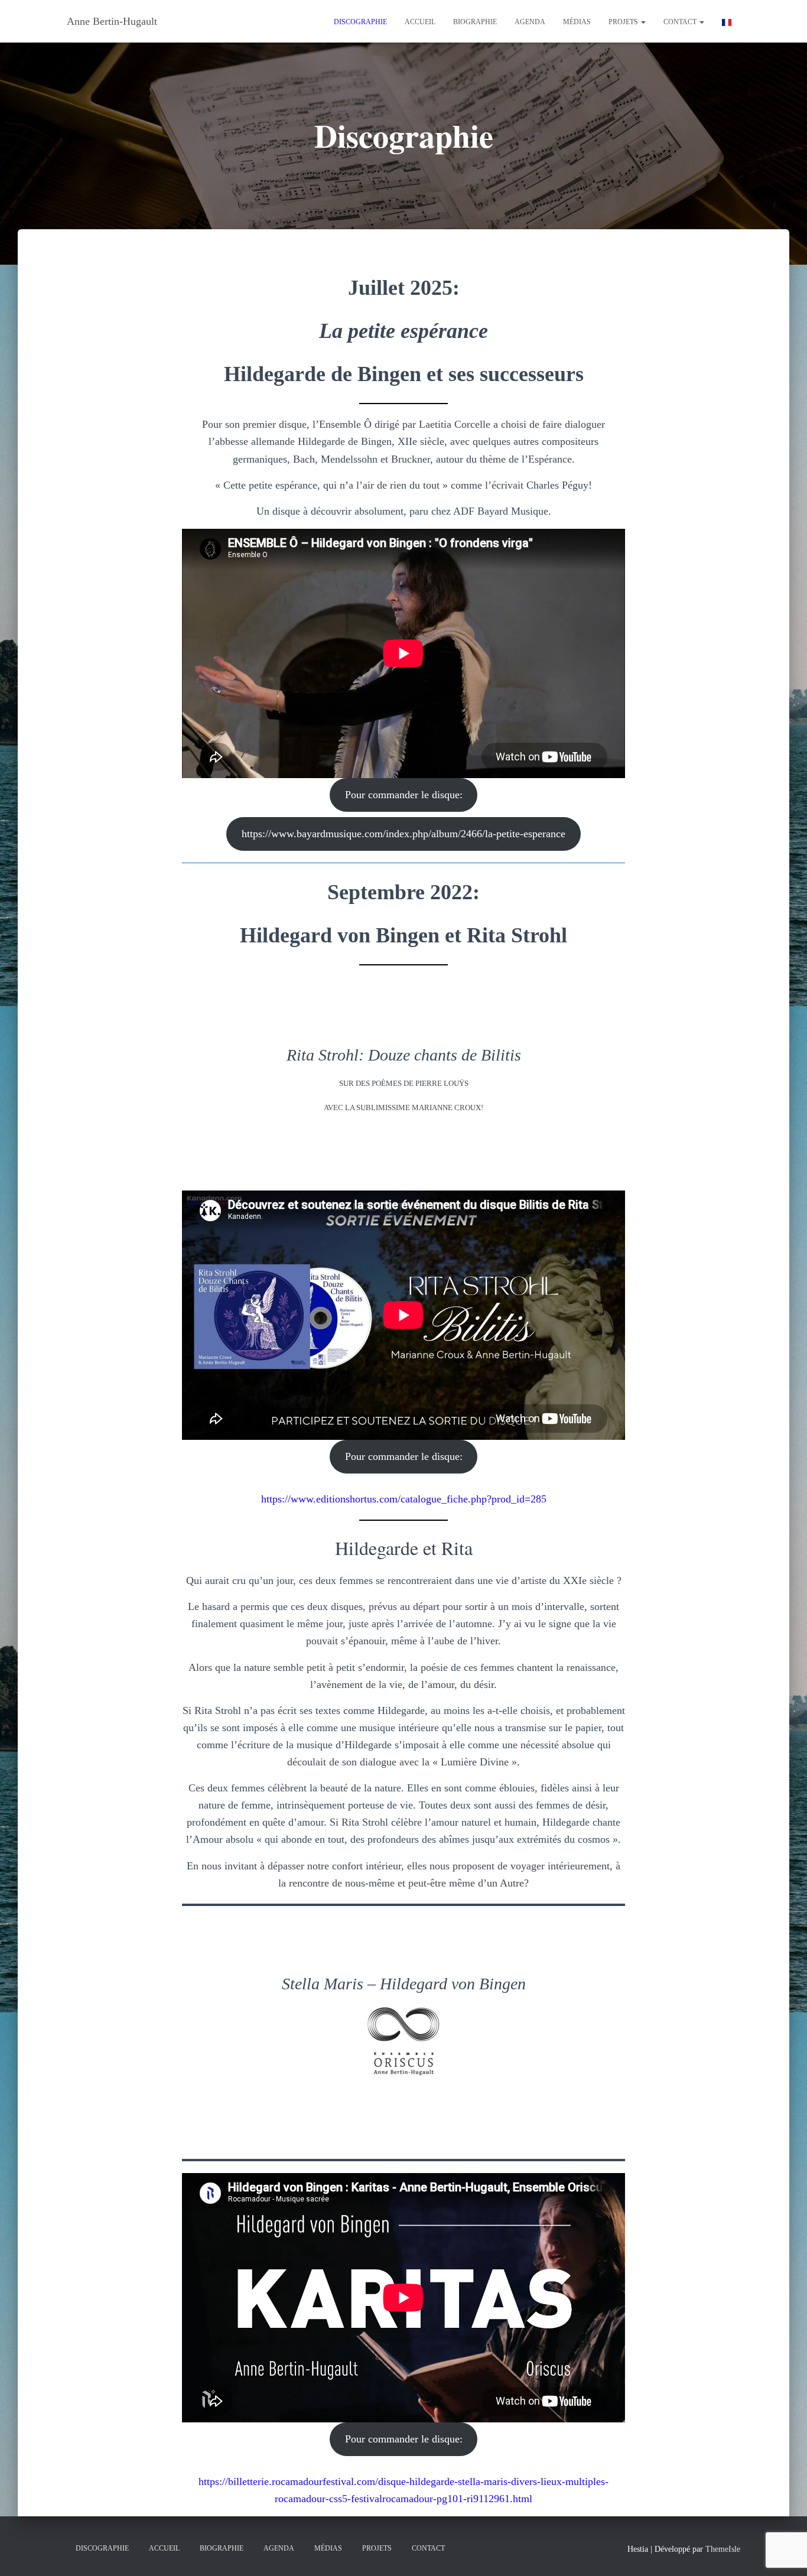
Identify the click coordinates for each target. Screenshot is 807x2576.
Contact (681, 22)
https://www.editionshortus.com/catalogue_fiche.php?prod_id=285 (404, 1499)
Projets (624, 22)
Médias (577, 22)
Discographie (360, 22)
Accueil (420, 22)
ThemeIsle (723, 2549)
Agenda (530, 22)
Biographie (475, 22)
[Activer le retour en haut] (784, 2552)
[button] (643, 22)
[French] (727, 21)
